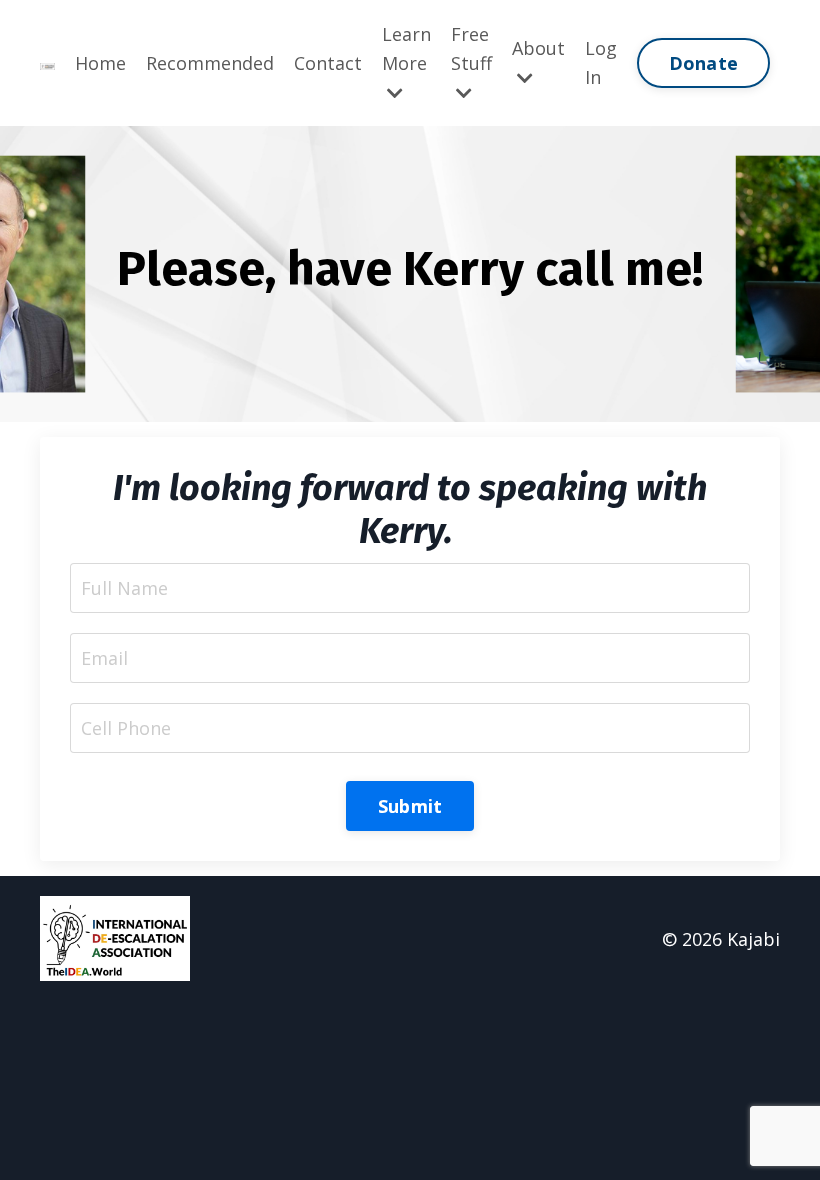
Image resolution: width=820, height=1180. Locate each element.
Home (100, 63)
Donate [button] (704, 63)
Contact (328, 63)
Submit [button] (410, 806)
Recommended (210, 63)
